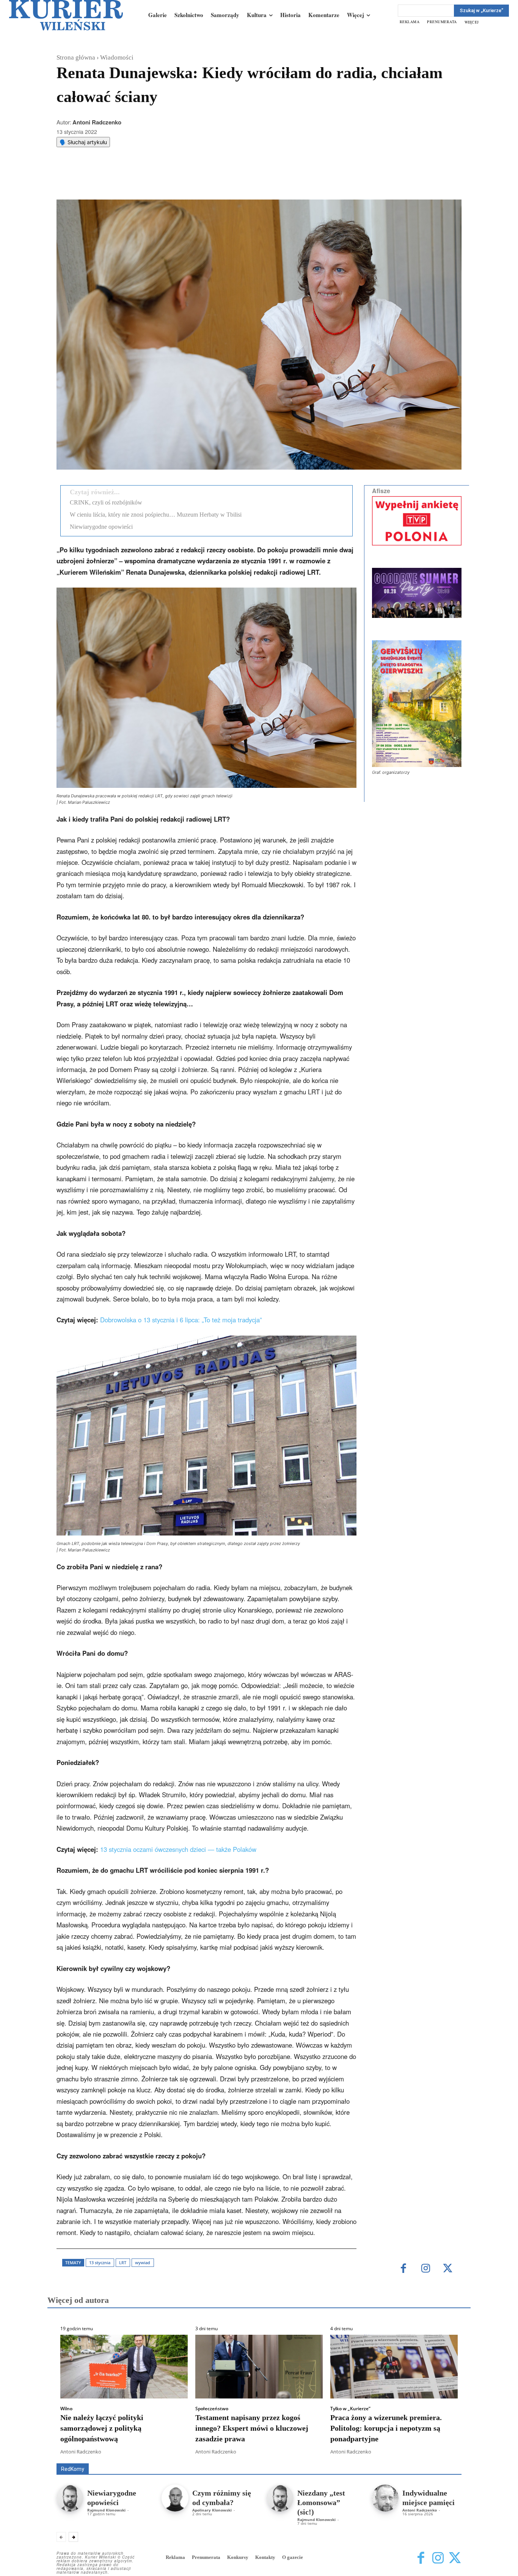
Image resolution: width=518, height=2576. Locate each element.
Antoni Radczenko (97, 122)
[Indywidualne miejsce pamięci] (385, 2498)
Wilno (66, 2409)
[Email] (171, 181)
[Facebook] (118, 181)
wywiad (143, 2262)
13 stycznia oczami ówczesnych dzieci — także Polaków (178, 1849)
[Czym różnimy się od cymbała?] (175, 2498)
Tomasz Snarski (443, 2458)
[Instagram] (426, 2269)
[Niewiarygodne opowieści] (70, 2498)
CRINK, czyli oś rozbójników (106, 502)
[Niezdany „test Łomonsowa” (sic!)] (280, 2498)
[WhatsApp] (153, 181)
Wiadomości (117, 57)
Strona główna (76, 57)
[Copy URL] (188, 181)
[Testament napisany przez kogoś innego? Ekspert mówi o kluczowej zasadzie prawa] (259, 2367)
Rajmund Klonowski (106, 2510)
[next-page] (73, 2537)
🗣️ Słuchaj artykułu (83, 142)
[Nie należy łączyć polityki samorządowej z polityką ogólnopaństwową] (124, 2367)
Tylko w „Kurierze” (350, 2409)
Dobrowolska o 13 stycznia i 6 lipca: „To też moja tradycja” (181, 1320)
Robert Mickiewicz (394, 2458)
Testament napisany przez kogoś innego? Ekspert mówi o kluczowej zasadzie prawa (252, 2428)
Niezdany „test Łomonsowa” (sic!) (321, 2502)
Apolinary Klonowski (212, 2510)
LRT (123, 2262)
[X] (136, 181)
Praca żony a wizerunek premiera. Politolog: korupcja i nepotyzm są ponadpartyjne (386, 2428)
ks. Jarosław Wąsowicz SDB (329, 2453)
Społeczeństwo (212, 2409)
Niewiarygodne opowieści (101, 527)
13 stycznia (100, 2262)
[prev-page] (61, 2537)
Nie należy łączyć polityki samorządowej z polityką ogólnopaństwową (102, 2428)
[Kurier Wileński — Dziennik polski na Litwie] (66, 15)
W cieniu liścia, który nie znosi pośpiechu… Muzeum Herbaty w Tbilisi (156, 515)
